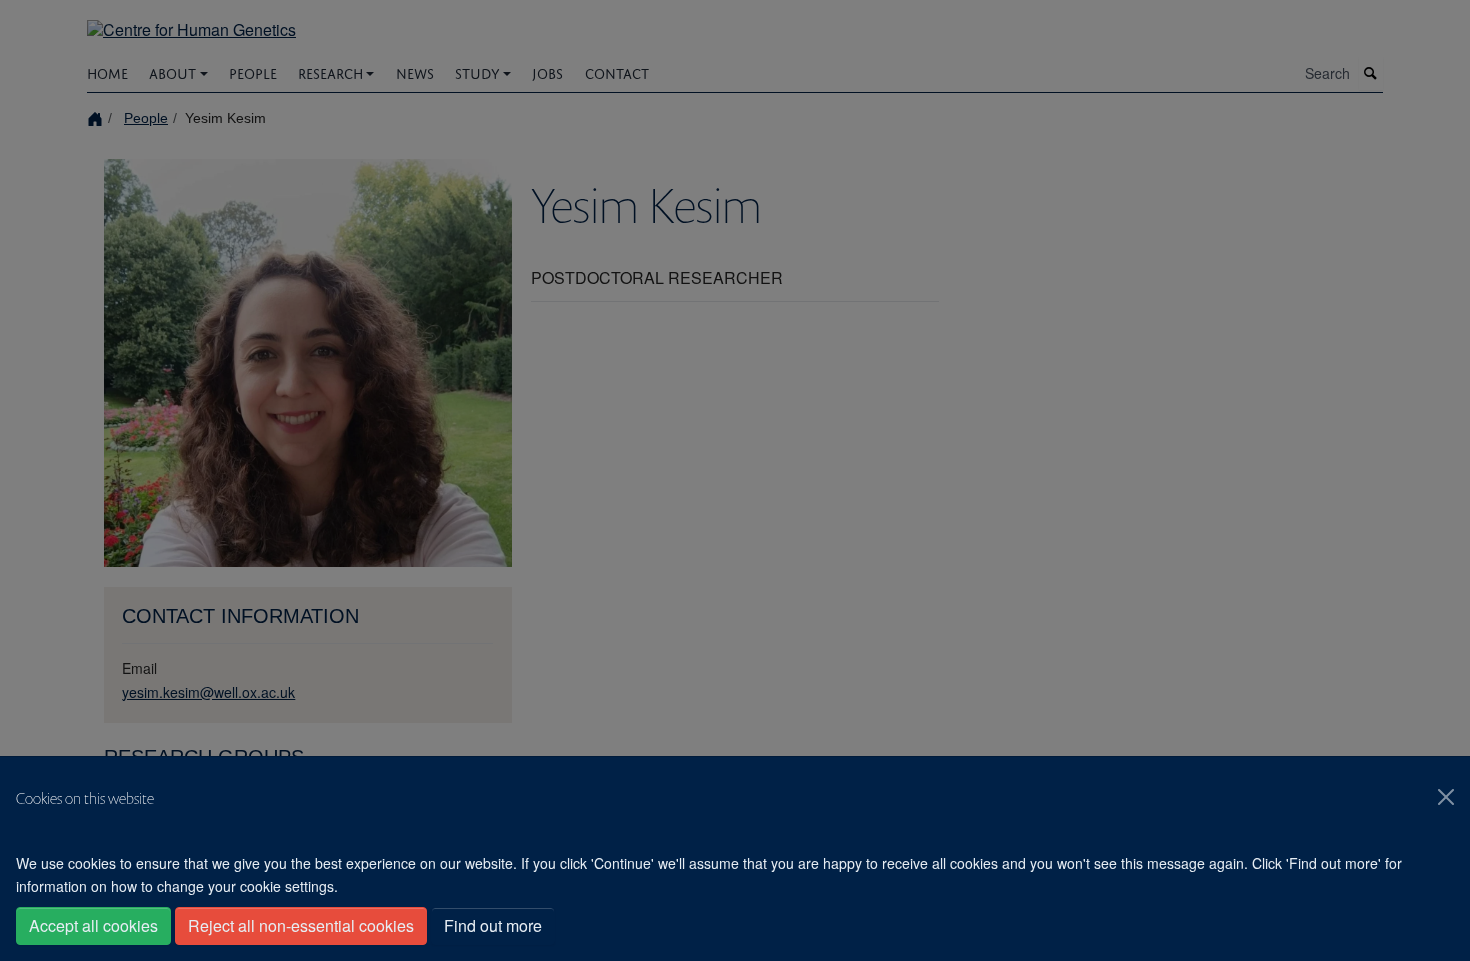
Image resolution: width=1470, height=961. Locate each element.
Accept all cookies (93, 925)
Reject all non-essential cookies (301, 925)
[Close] (1446, 797)
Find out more (493, 925)
